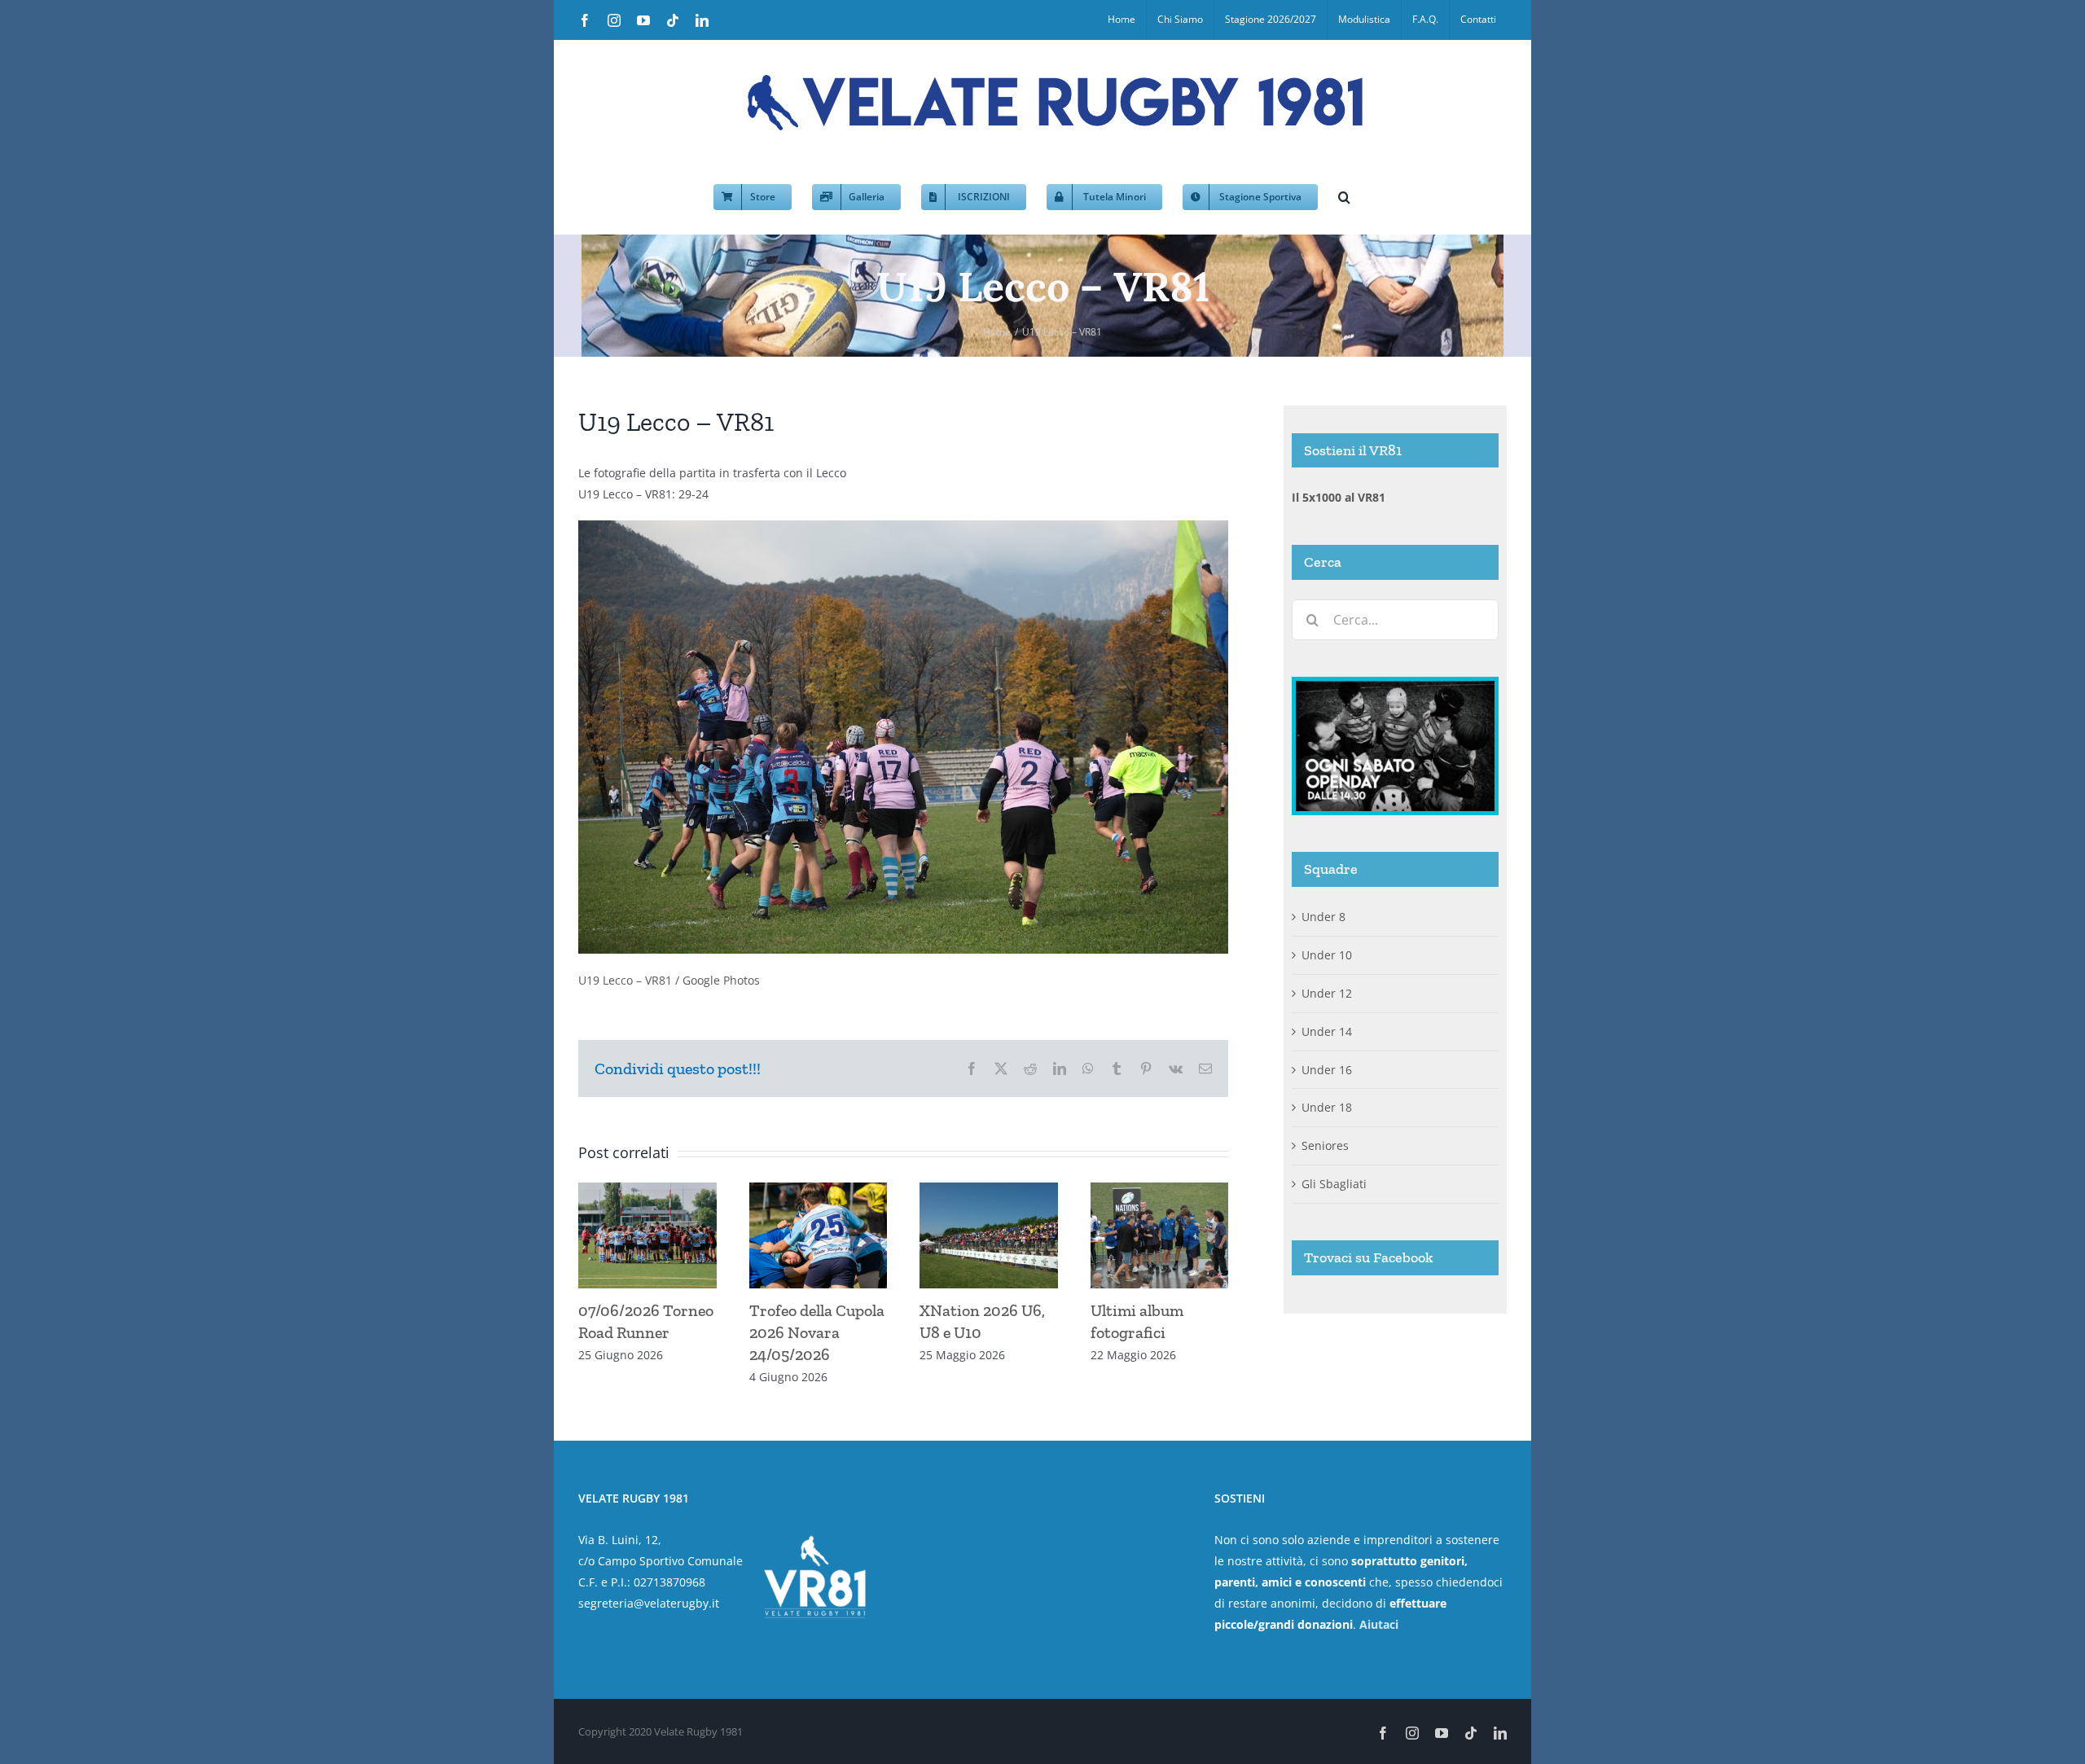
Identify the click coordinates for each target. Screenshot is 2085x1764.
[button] (1344, 195)
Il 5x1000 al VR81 (1339, 497)
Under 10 (1327, 955)
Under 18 (1327, 1107)
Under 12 (1327, 993)
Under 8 (1323, 917)
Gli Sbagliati (1334, 1184)
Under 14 (1327, 1031)
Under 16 (1327, 1070)
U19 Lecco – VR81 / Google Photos (669, 980)
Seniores (1325, 1145)
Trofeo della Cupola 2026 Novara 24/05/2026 (817, 1332)
